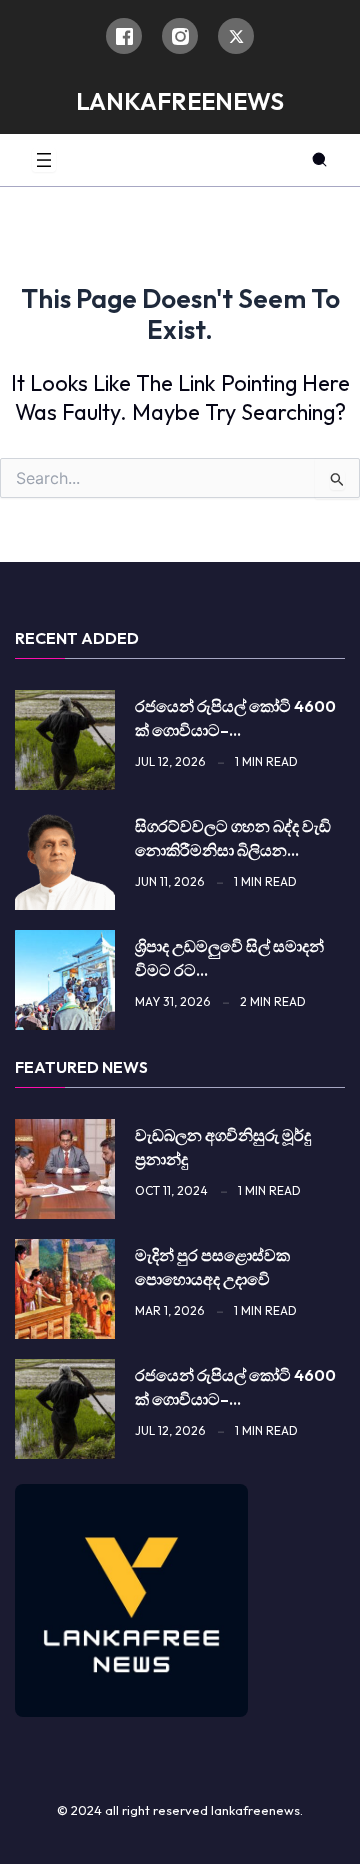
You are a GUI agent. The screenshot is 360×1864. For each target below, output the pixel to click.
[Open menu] (44, 160)
